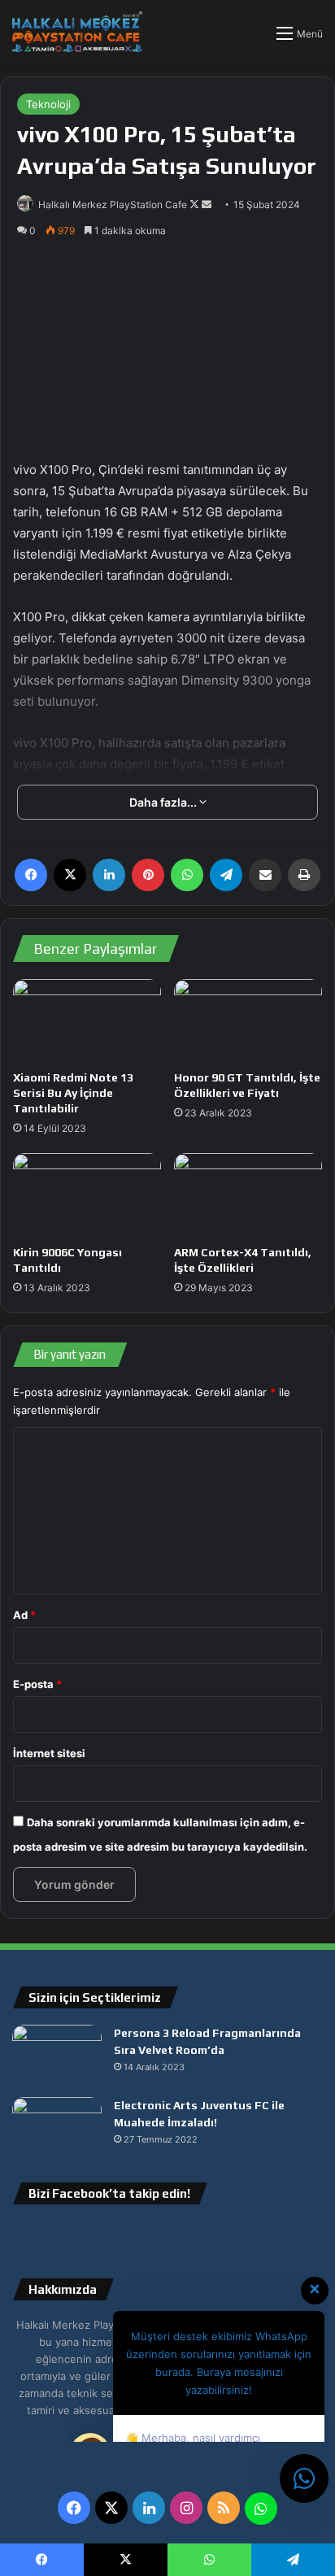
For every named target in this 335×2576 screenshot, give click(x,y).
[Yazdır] (304, 875)
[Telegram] (226, 875)
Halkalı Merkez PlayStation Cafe (113, 205)
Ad (24, 1615)
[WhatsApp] (187, 875)
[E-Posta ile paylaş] (265, 875)
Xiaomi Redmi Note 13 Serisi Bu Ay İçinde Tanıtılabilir (73, 1093)
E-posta (37, 1684)
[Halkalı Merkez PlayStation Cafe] (77, 32)
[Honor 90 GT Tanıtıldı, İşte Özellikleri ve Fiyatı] (248, 1021)
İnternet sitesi (49, 1753)
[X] (70, 875)
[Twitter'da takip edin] (196, 205)
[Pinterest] (148, 875)
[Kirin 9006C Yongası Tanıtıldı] (87, 1195)
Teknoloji (48, 104)
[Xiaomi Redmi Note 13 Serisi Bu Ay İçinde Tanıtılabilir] (87, 1021)
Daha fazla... (164, 802)
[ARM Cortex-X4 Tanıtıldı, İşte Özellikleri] (248, 1195)
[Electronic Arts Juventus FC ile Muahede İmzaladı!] (57, 2128)
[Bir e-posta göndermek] (207, 205)
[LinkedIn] (109, 875)
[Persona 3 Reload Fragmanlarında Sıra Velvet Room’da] (57, 2055)
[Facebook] (31, 875)
